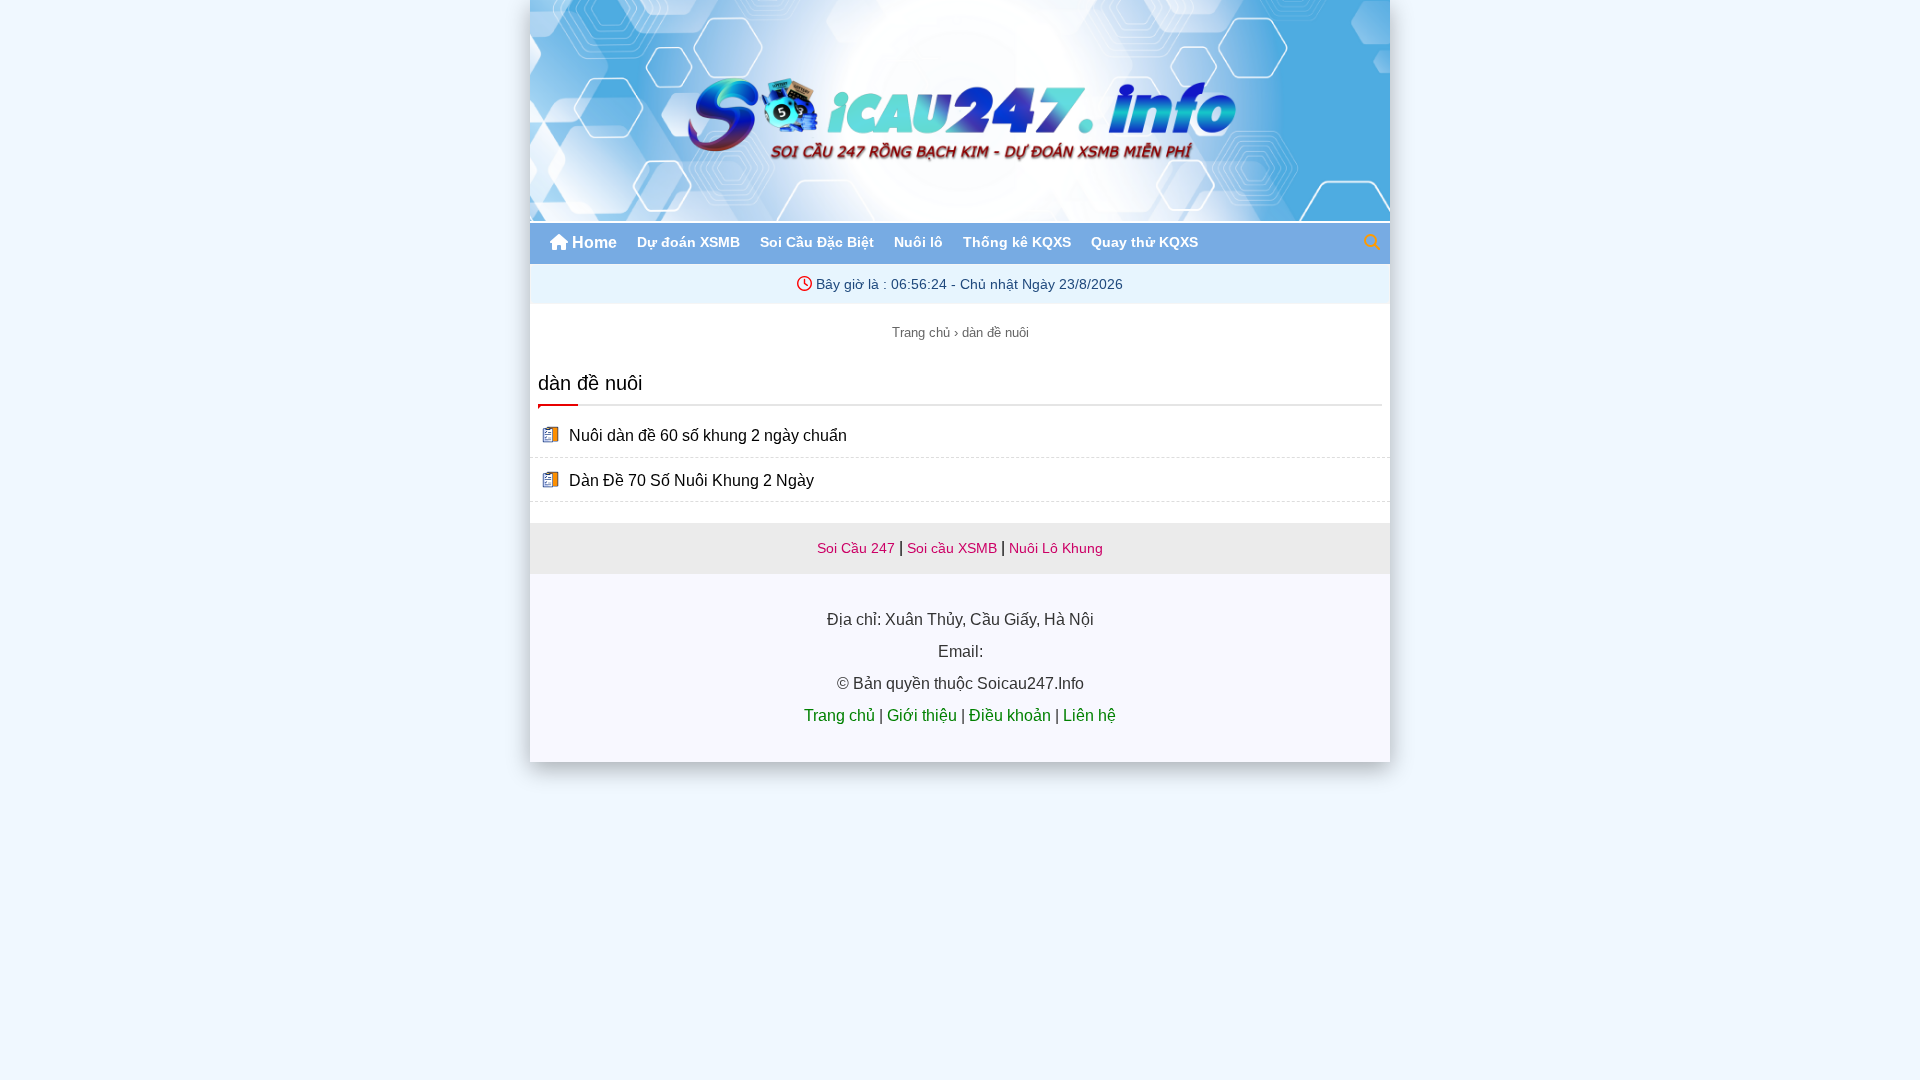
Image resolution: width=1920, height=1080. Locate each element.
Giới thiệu (922, 715)
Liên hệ (1089, 715)
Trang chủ (921, 332)
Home (592, 242)
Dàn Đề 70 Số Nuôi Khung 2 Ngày (691, 479)
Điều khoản (1010, 715)
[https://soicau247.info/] (960, 215)
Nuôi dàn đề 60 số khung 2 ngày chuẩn (708, 435)
